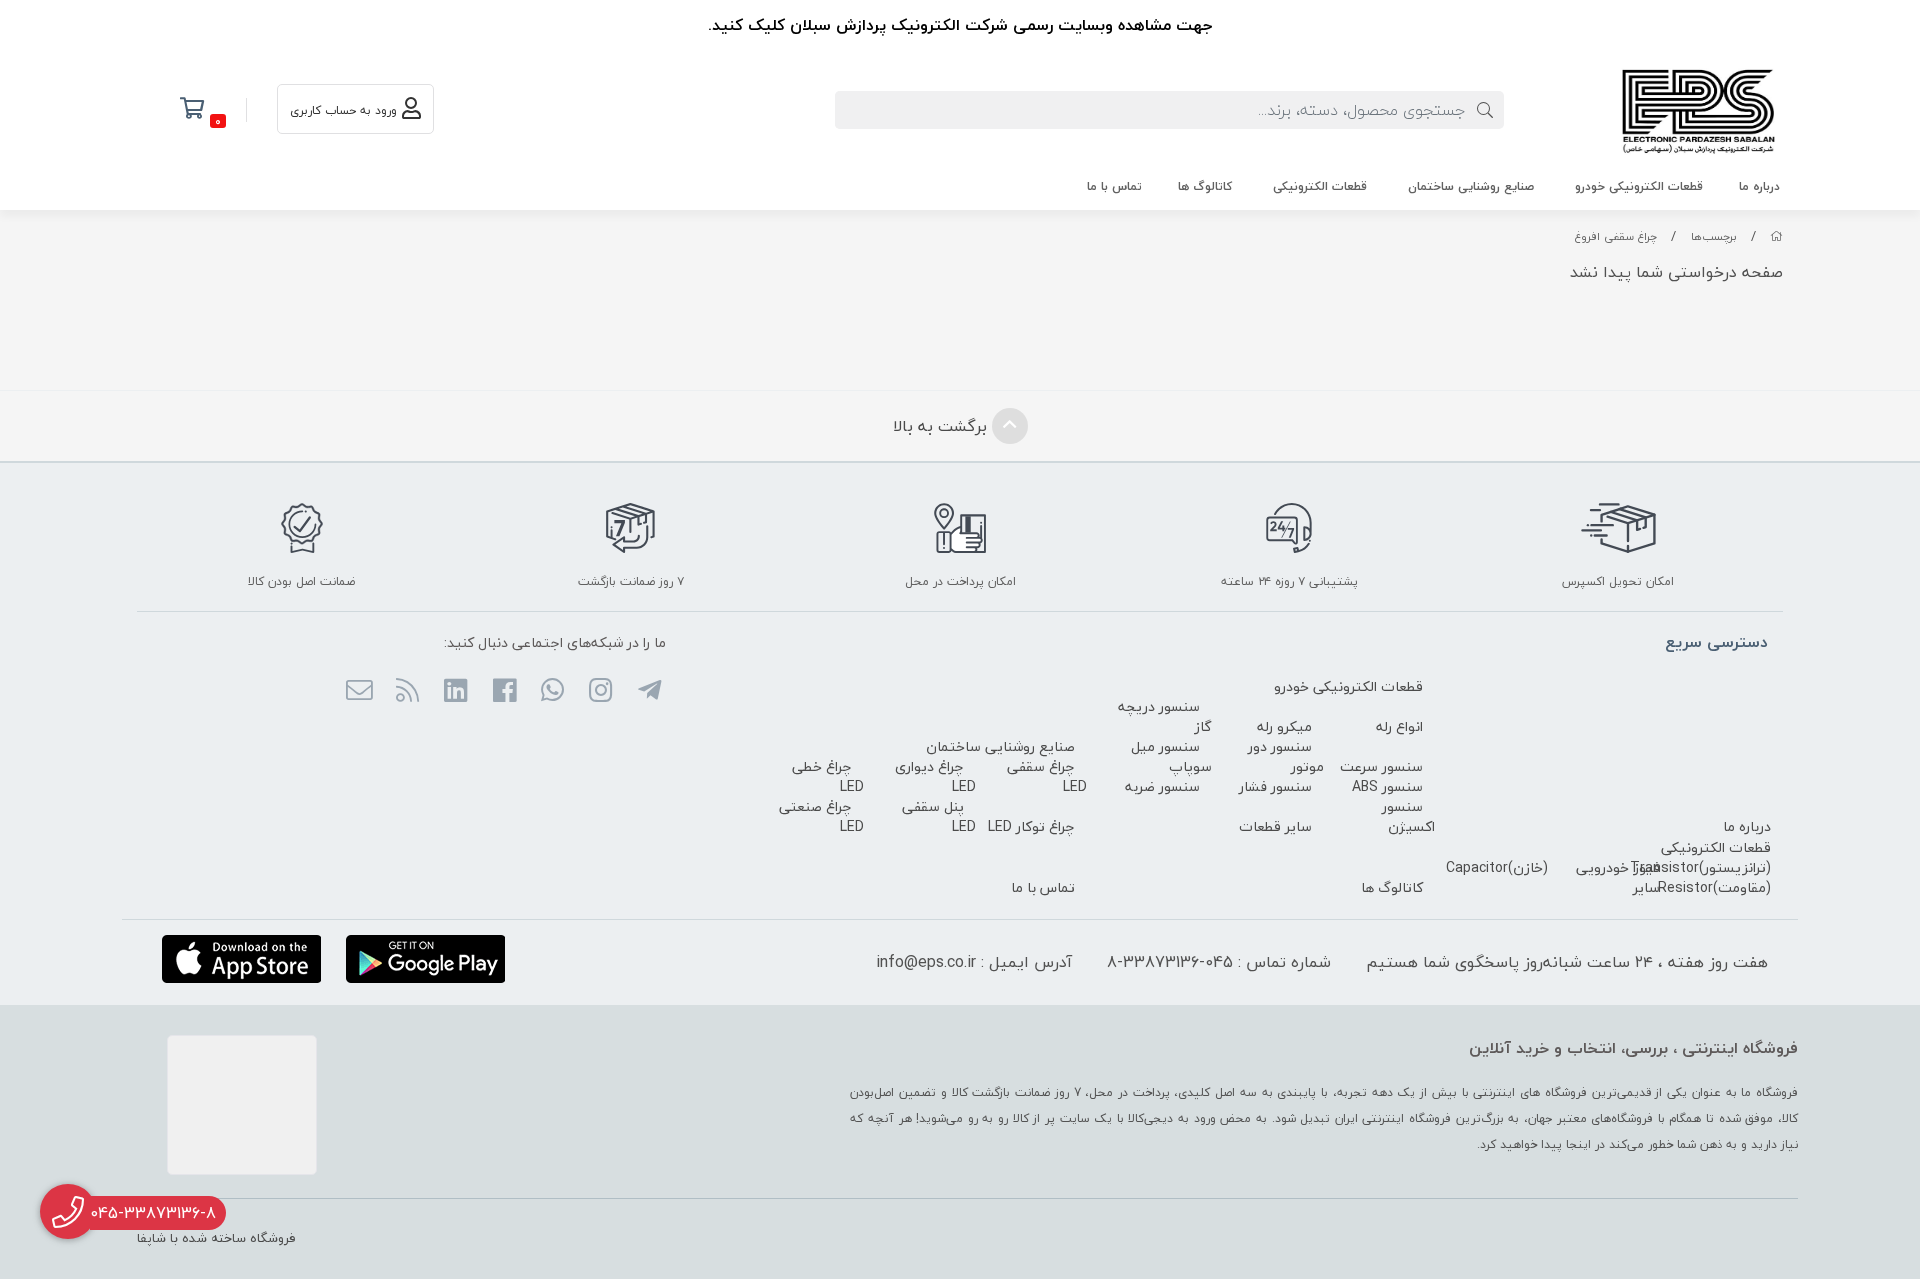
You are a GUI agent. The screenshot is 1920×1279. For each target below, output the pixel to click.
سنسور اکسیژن (1408, 816)
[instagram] (600, 692)
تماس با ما (1114, 186)
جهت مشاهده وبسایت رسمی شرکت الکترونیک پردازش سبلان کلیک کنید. (960, 25)
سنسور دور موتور (1286, 756)
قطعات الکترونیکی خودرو (1639, 186)
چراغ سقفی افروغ (1616, 236)
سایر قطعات (1275, 826)
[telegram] (648, 692)
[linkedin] (455, 692)
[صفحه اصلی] (1776, 236)
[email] (358, 692)
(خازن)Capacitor (1497, 867)
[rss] (407, 692)
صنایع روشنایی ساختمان (1471, 186)
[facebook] (503, 692)
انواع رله (1399, 726)
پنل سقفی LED (939, 816)
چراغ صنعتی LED (821, 816)
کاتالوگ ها (1205, 186)
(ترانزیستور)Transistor (1700, 867)
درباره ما (1759, 186)
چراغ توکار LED (1031, 826)
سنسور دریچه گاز (1165, 716)
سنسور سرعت (1381, 766)
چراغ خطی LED (828, 776)
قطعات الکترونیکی (1320, 186)
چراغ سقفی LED (1047, 776)
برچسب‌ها (1714, 236)
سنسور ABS (1387, 786)
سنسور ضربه (1162, 786)
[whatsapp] (552, 692)
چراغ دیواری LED (935, 776)
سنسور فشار (1275, 786)
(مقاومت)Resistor (1714, 887)
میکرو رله (1284, 726)
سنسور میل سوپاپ (1171, 756)
